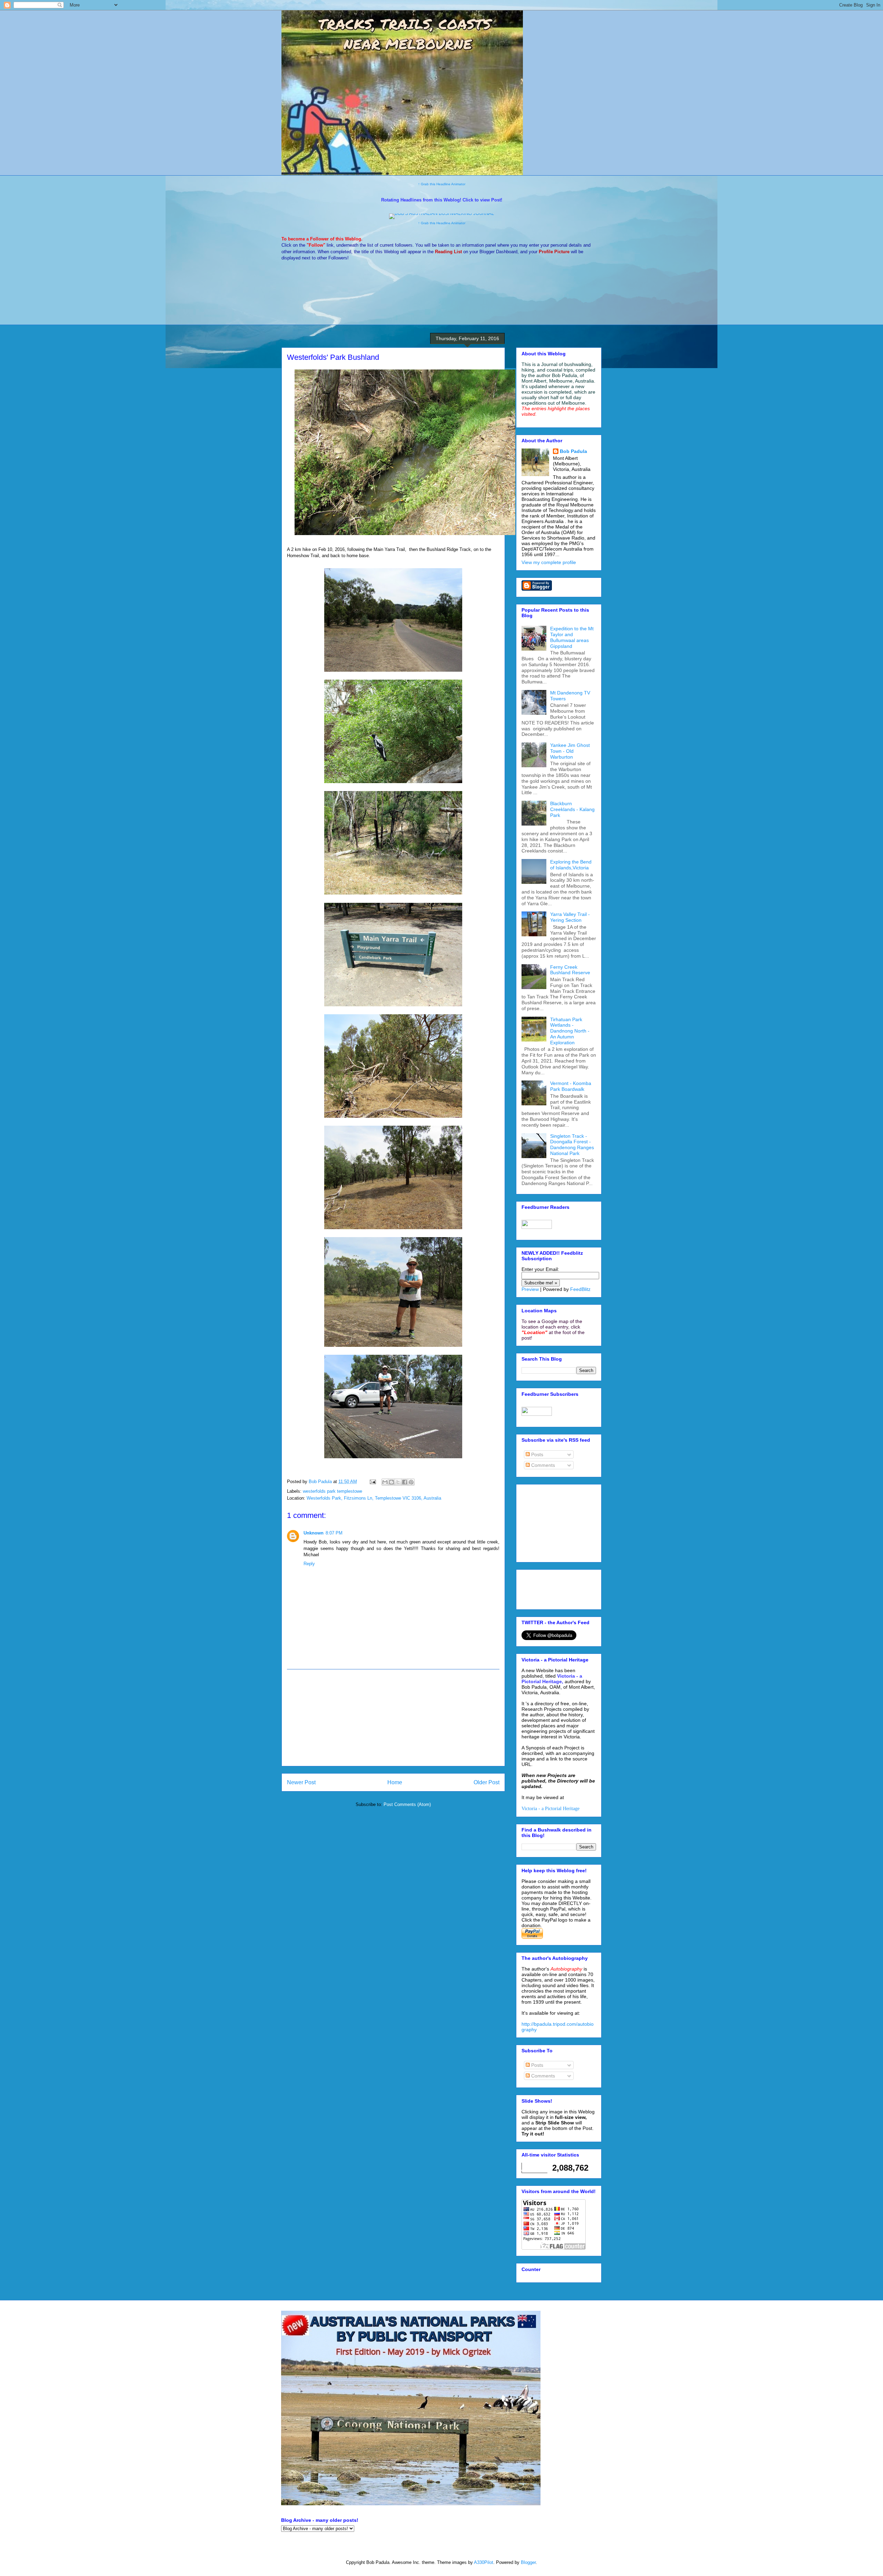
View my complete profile (549, 562)
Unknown (314, 1533)
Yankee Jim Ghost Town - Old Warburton (570, 751)
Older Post (487, 1782)
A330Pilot (484, 2562)
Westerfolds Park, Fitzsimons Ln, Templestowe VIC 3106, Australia (374, 1498)
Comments (542, 1465)
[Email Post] (372, 1482)
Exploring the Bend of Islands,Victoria (571, 865)
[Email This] (385, 1482)
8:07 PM (334, 1533)
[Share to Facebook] (405, 1482)
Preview (530, 1289)
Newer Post (301, 1782)
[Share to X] (398, 1482)
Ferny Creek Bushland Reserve (570, 970)
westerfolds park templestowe (333, 1491)
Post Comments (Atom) (407, 1804)
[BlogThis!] (391, 1482)
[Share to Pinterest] (411, 1482)
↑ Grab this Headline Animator (442, 184)
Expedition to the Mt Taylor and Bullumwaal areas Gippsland (572, 637)
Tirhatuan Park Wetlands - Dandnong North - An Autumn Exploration (570, 1031)
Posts (537, 1454)
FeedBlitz (580, 1289)
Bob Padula (573, 451)
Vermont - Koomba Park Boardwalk (571, 1086)
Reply (309, 1564)
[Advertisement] (393, 1718)
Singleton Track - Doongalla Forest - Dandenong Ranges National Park (572, 1145)
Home (395, 1782)
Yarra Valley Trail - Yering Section (570, 917)
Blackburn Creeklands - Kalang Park (572, 809)
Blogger (528, 2562)
